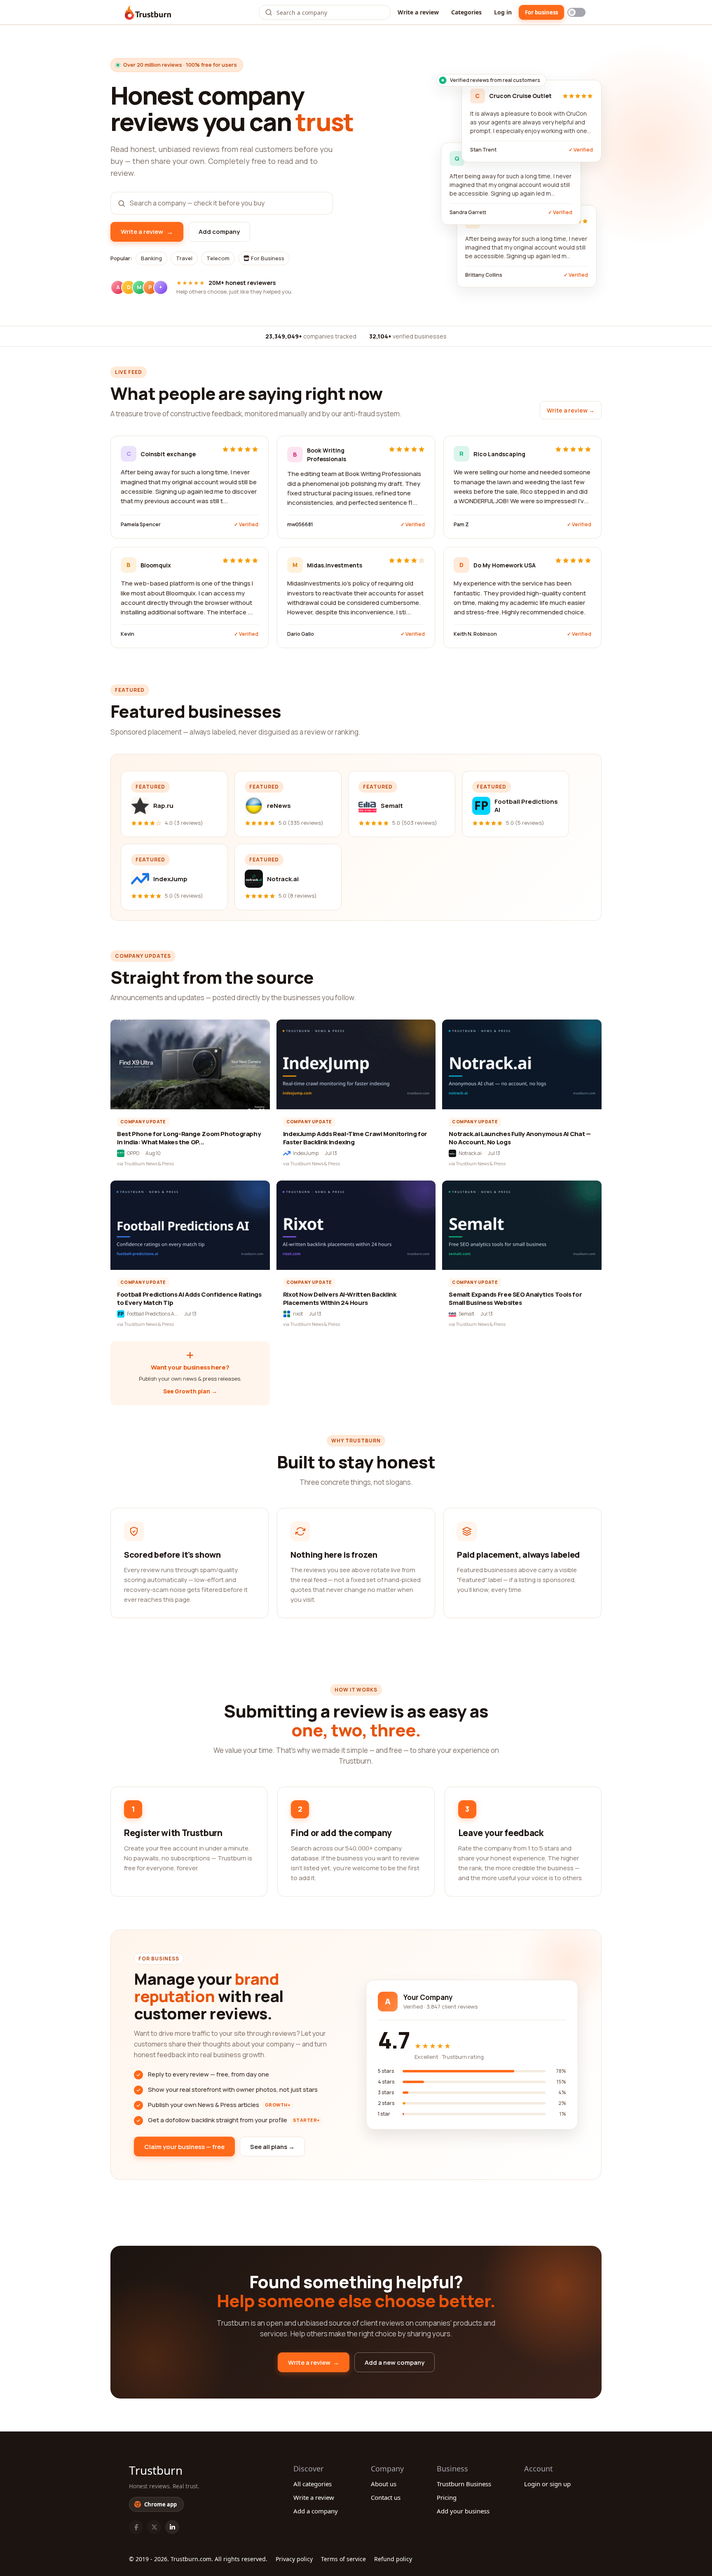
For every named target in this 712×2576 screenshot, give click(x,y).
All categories (313, 2484)
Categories (466, 12)
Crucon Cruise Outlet (520, 96)
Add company (219, 232)
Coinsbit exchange (168, 454)
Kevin (128, 634)
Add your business (463, 2511)
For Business (267, 258)
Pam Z (461, 524)
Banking (151, 258)
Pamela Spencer (141, 524)
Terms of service (343, 2559)
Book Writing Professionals (327, 455)
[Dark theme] (576, 12)
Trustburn (156, 2470)
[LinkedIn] (172, 2527)
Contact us (386, 2497)
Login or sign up (547, 2484)
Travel (184, 258)
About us (384, 2484)
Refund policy (393, 2559)
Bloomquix (156, 565)
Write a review (418, 12)
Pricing (447, 2497)
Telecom (218, 258)
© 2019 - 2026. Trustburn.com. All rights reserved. (198, 2559)
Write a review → (571, 410)
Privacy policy (294, 2559)
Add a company (316, 2511)
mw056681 (300, 524)
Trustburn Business (464, 2484)
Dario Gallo (301, 634)
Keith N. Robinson (475, 634)
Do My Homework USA (505, 565)
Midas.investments (335, 565)
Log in (503, 12)
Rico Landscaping (499, 454)
